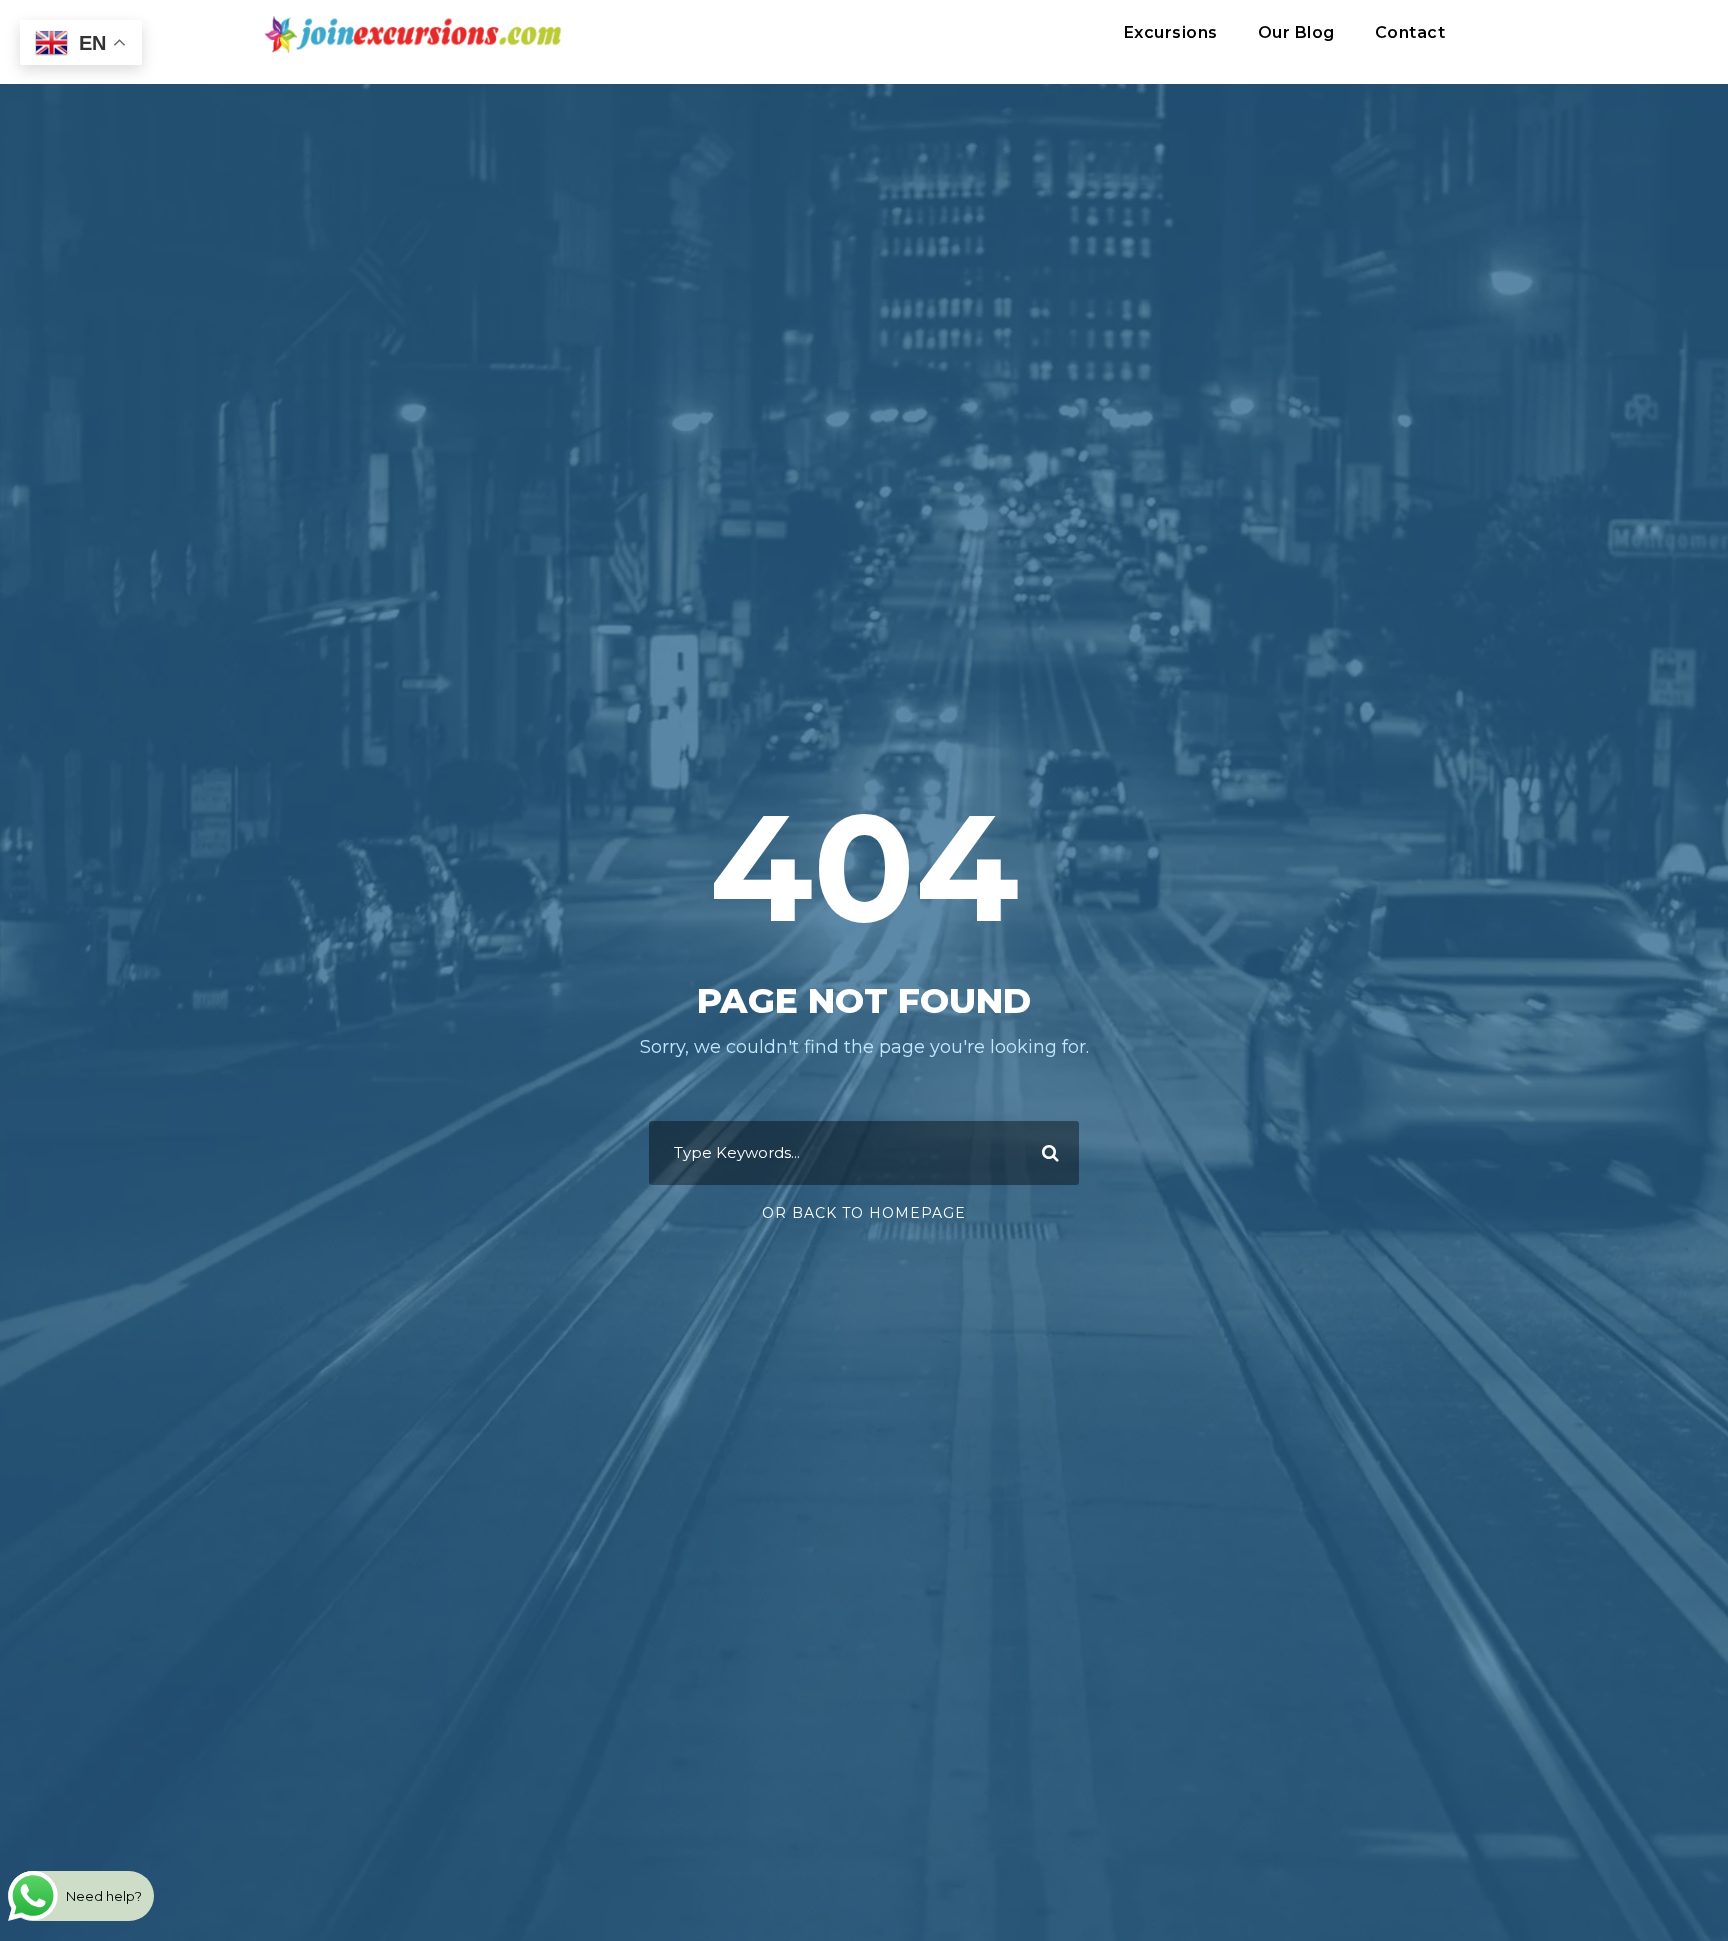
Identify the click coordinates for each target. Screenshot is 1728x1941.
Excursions (1171, 32)
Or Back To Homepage (864, 1213)
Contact (1410, 32)
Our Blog (1296, 32)
